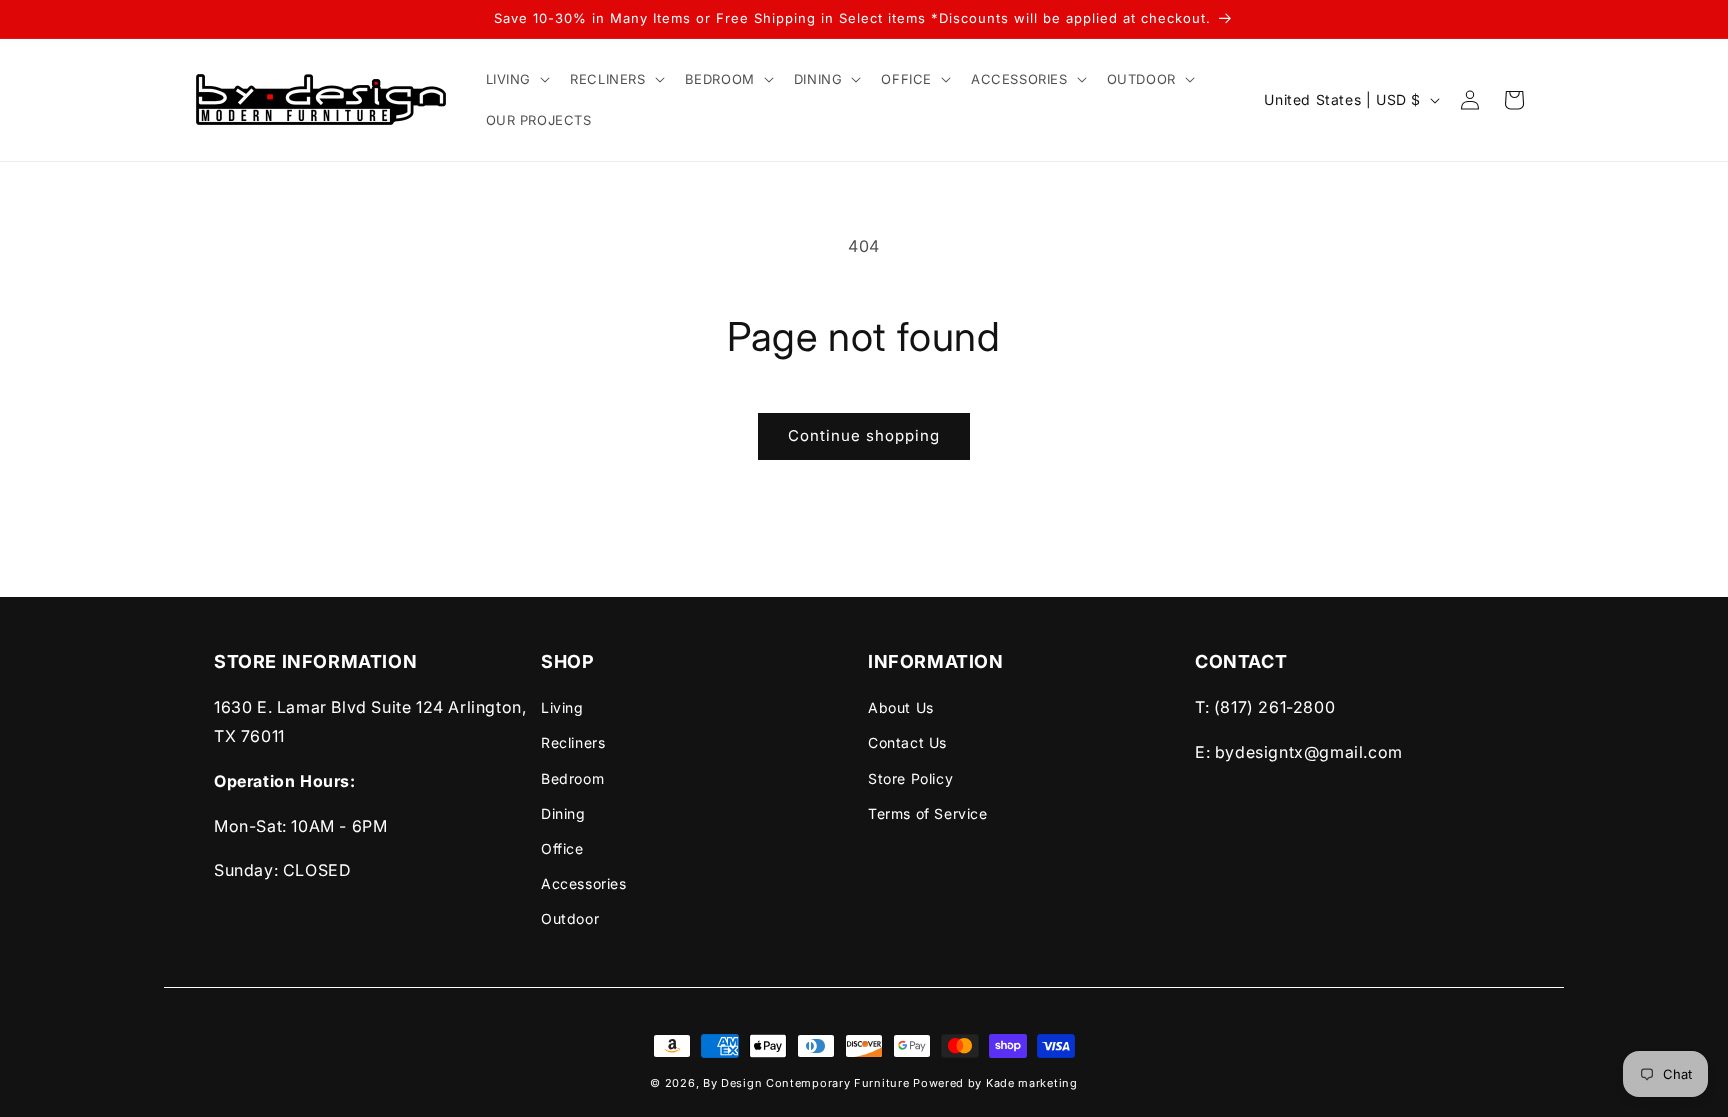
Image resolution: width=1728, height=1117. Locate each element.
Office (562, 848)
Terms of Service (928, 813)
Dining (563, 813)
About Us (901, 707)
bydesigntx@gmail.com (1309, 752)
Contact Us (907, 742)
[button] (516, 79)
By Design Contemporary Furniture (808, 1083)
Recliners (573, 742)
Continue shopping (864, 435)
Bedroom (572, 778)
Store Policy (910, 778)
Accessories (584, 883)
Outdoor (570, 918)
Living (562, 707)
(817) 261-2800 (1274, 707)
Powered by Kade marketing (995, 1083)
